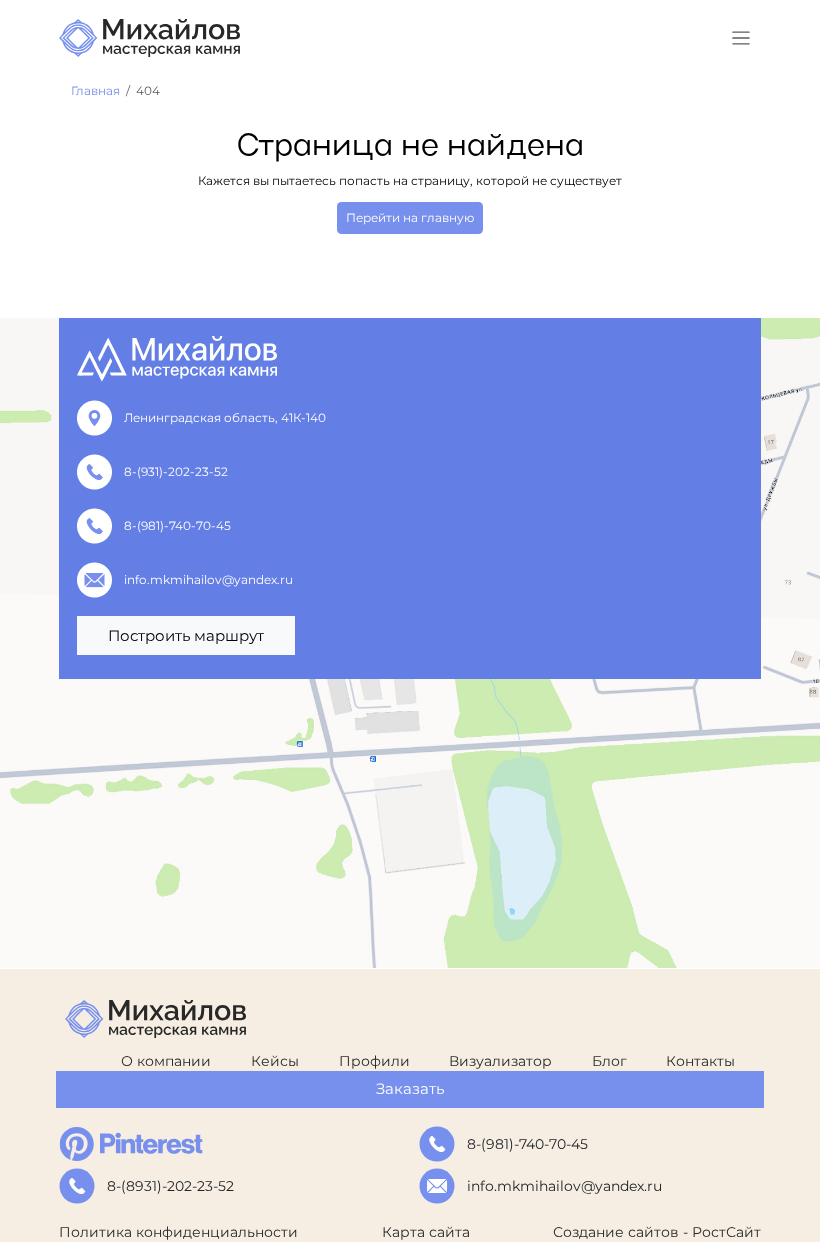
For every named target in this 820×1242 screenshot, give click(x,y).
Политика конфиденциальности (178, 1232)
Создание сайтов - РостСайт (657, 1232)
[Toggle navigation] (741, 38)
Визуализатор (500, 1061)
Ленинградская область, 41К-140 (225, 417)
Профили (374, 1061)
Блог (609, 1061)
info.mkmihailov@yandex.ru (208, 579)
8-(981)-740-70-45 (177, 525)
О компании (166, 1061)
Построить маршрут (186, 635)
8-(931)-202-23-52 (176, 471)
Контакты (700, 1061)
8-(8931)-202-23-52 (170, 1186)
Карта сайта (426, 1232)
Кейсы (275, 1061)
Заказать (410, 1088)
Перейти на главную (410, 217)
